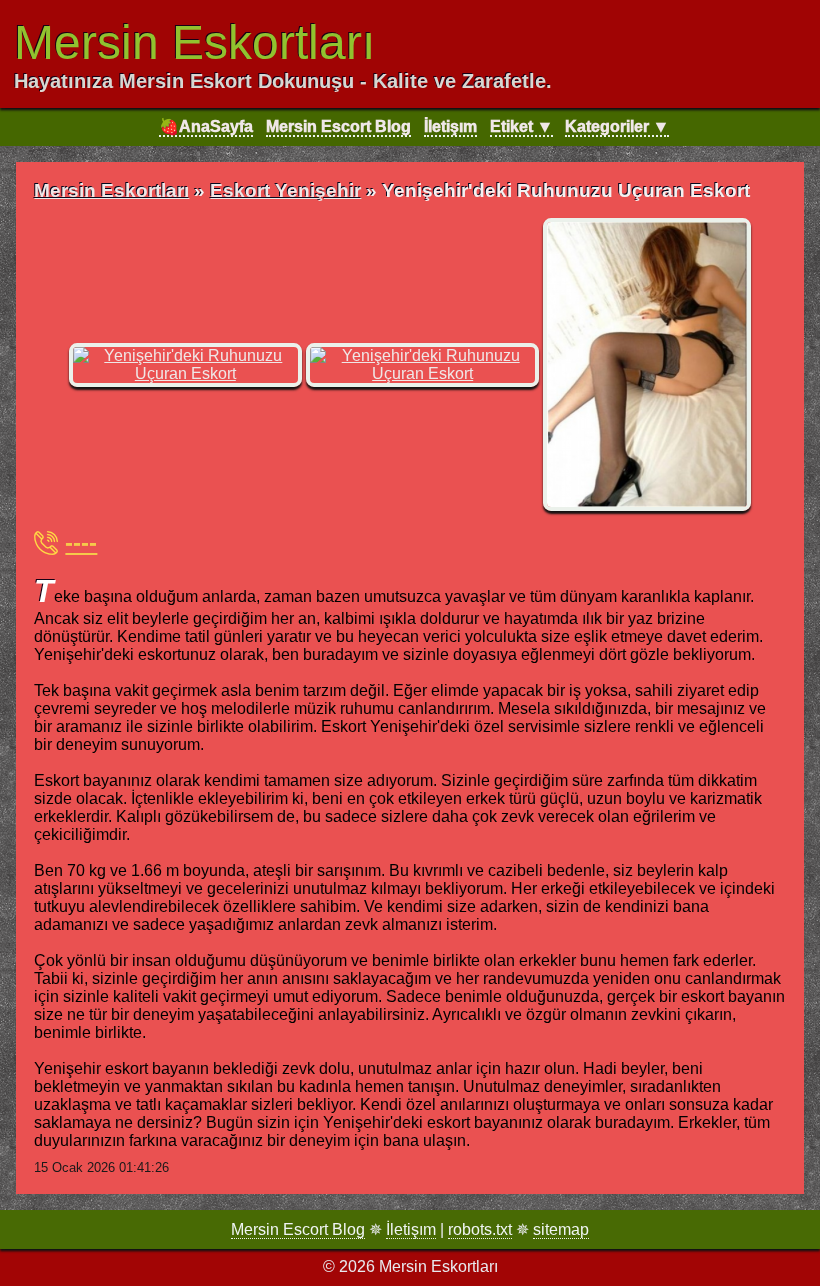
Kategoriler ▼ (617, 126)
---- (81, 542)
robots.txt (480, 1229)
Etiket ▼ (521, 126)
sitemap (561, 1229)
